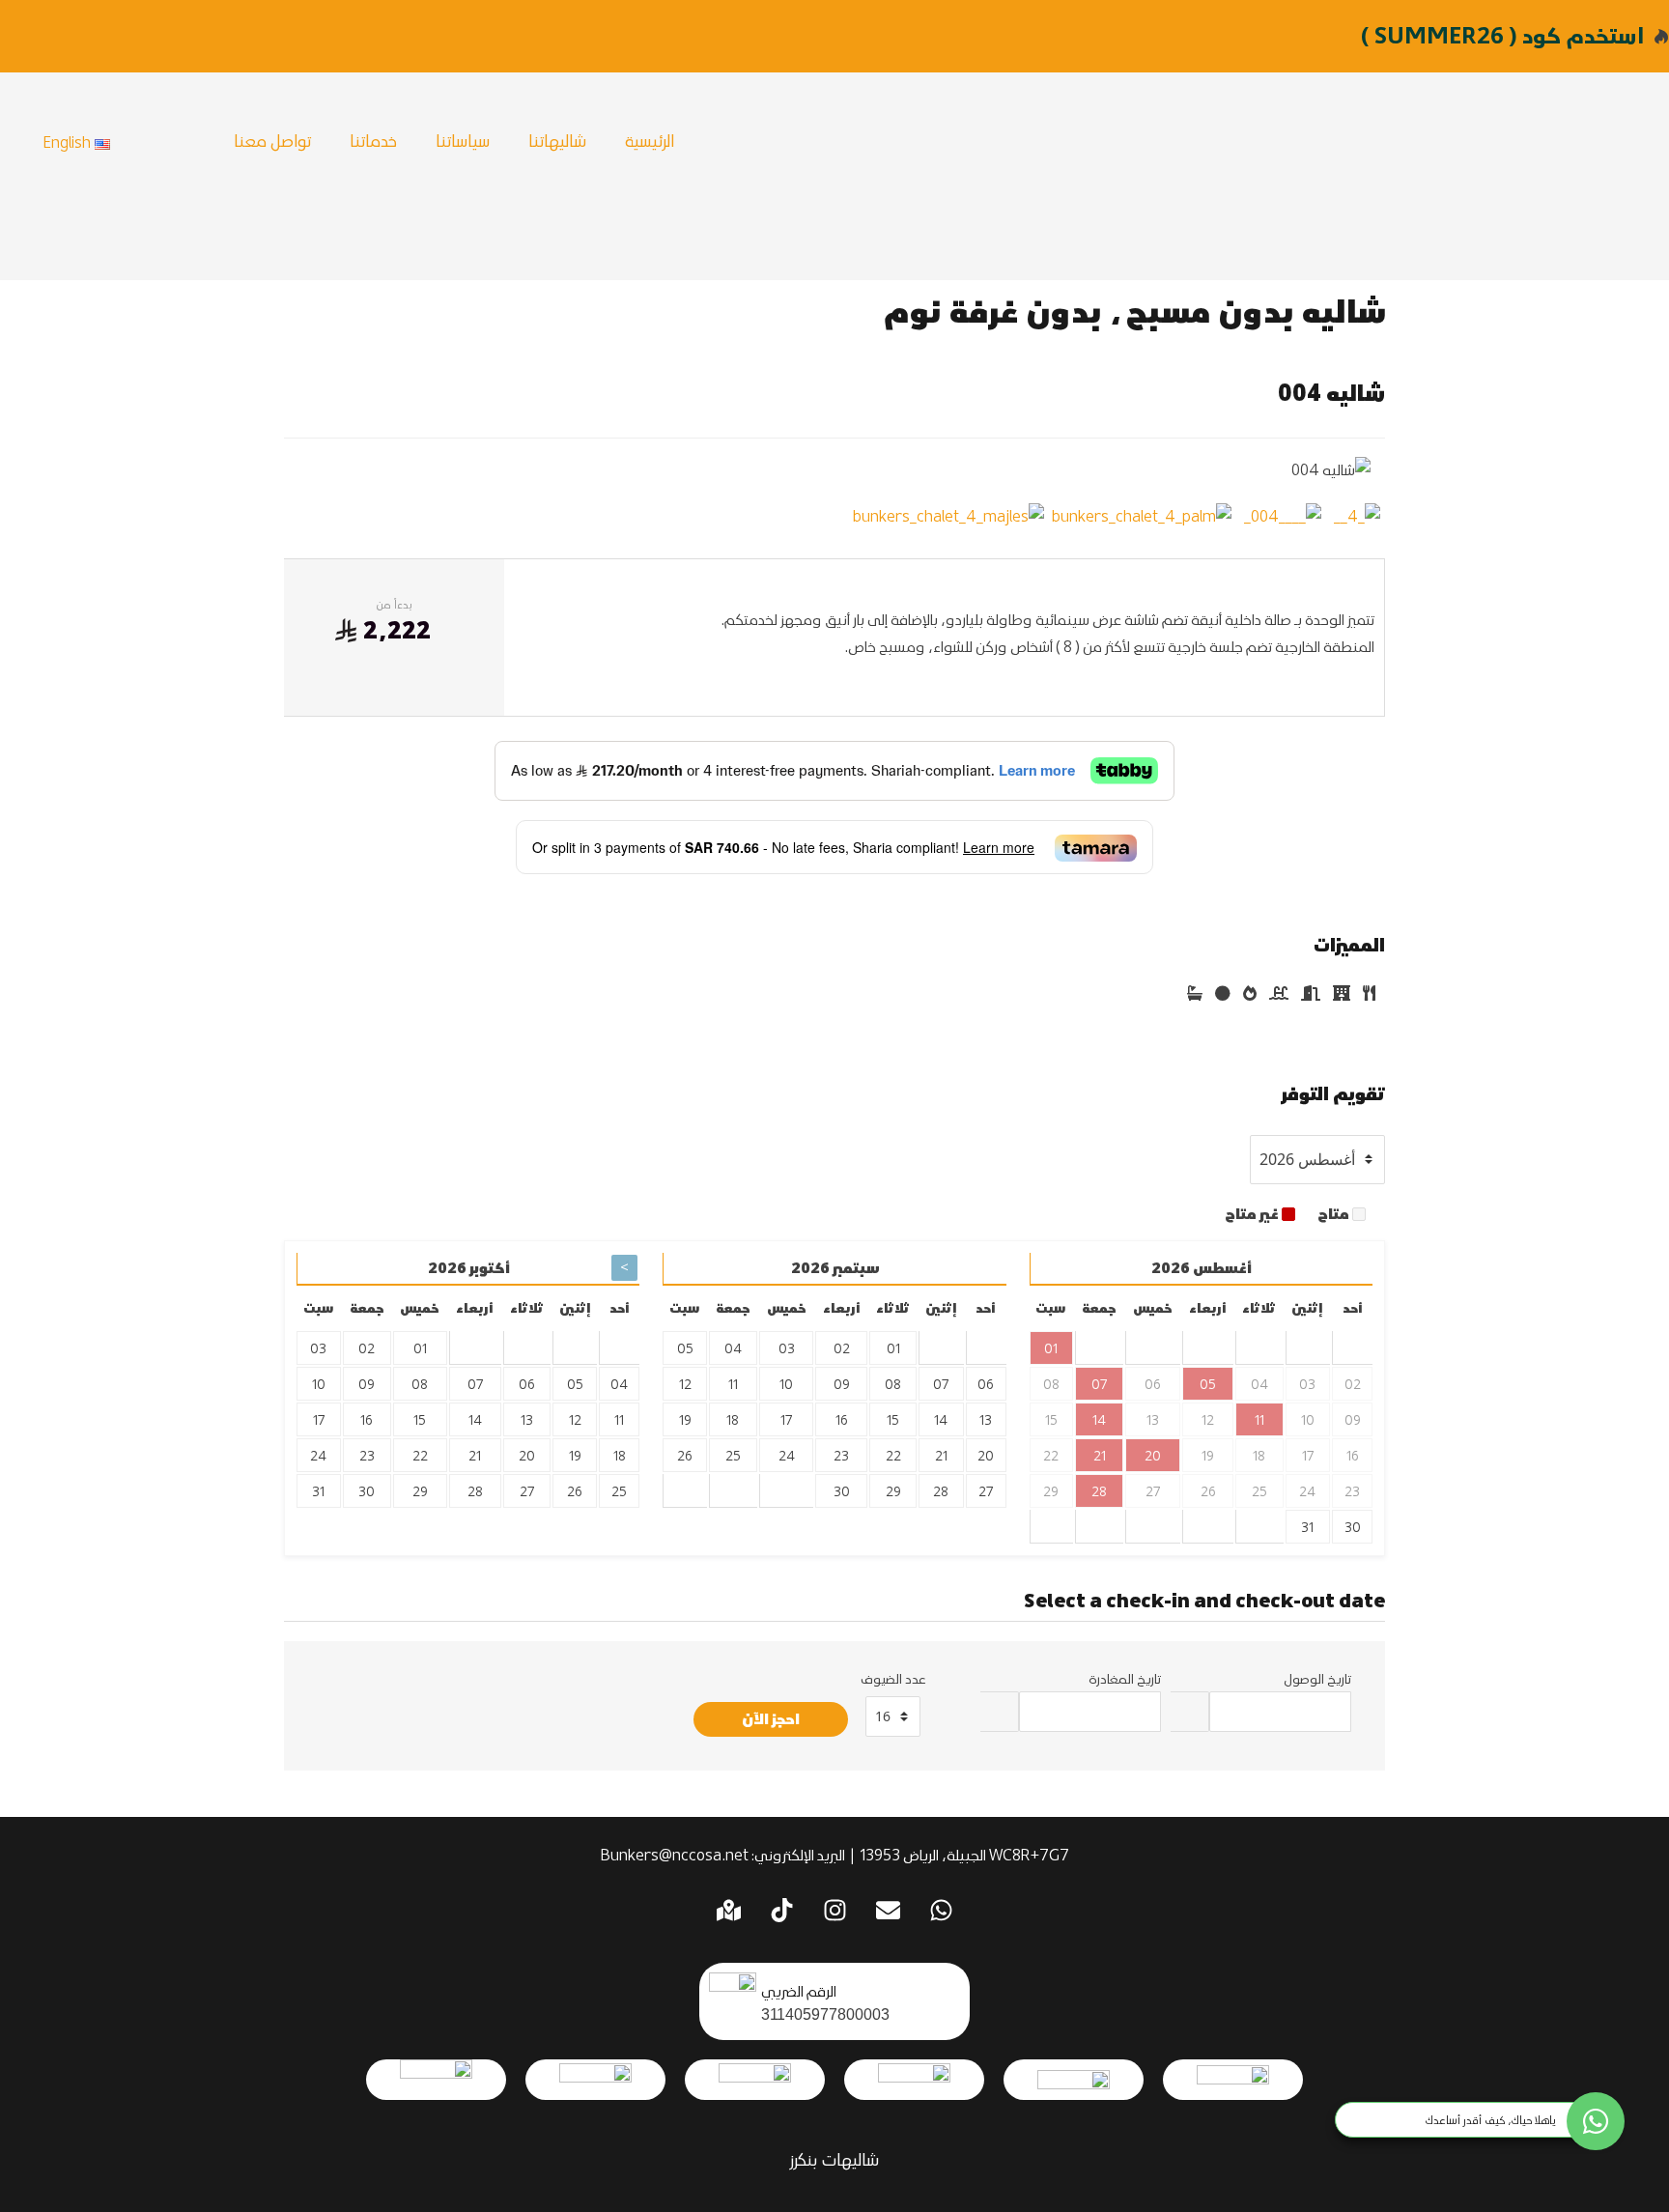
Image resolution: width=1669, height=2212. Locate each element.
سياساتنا (463, 140)
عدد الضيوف (893, 1678)
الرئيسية (650, 140)
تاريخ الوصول (1317, 1678)
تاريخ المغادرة (1125, 1678)
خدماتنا (373, 140)
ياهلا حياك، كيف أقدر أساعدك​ (1491, 2120)
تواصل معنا (272, 140)
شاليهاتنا (557, 140)
